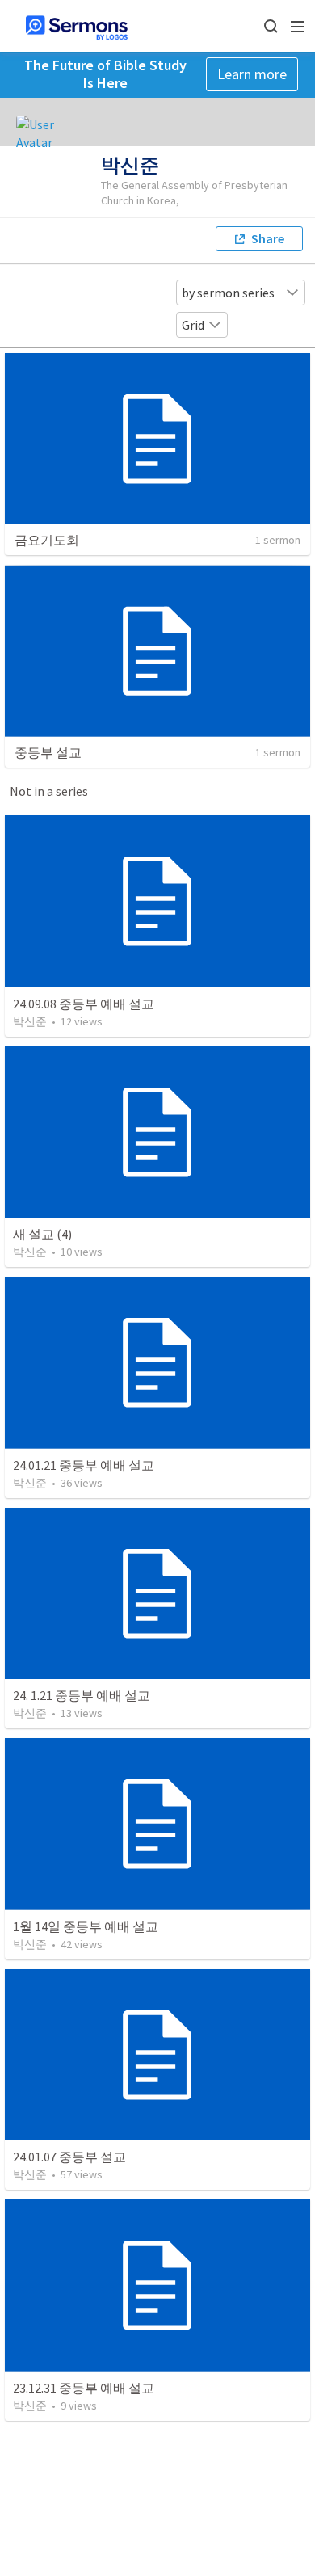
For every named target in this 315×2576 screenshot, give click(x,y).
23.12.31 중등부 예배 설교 (84, 2388)
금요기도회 (47, 540)
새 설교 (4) (42, 1234)
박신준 (30, 1021)
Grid (193, 325)
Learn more (252, 74)
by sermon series (228, 293)
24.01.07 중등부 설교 (69, 2157)
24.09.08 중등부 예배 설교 (84, 1004)
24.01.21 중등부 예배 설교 (84, 1465)
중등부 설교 (48, 752)
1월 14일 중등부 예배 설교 (86, 1926)
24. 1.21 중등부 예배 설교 (82, 1695)
